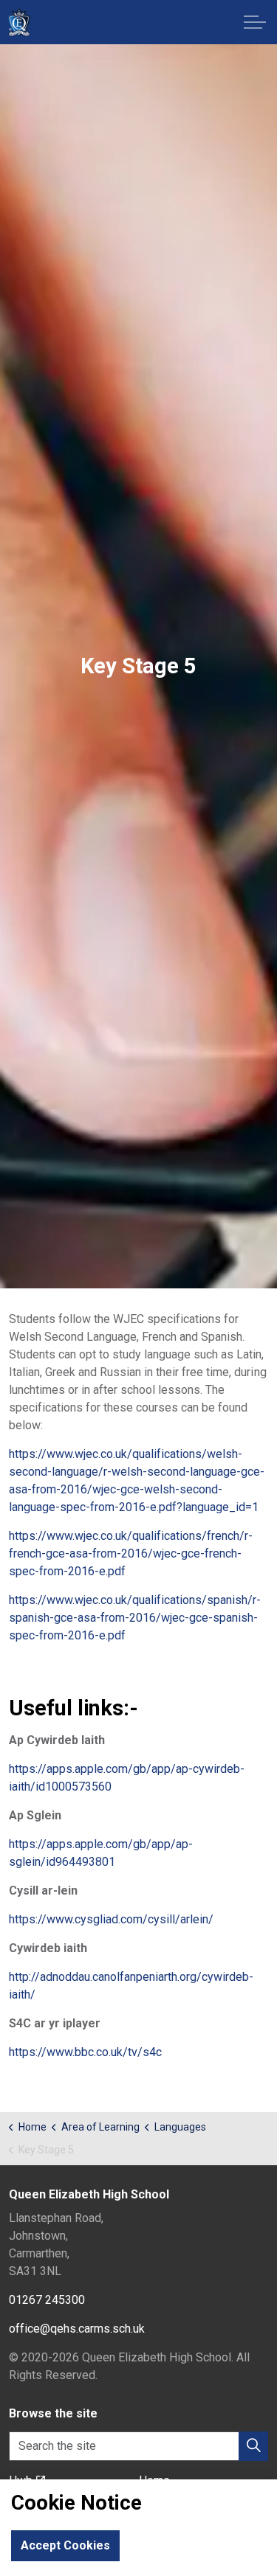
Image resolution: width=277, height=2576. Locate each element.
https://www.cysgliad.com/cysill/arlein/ (111, 1919)
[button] (253, 2446)
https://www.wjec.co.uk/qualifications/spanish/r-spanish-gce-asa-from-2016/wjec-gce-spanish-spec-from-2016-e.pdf (135, 1618)
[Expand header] (255, 22)
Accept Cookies (65, 2545)
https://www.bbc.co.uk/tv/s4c (85, 2052)
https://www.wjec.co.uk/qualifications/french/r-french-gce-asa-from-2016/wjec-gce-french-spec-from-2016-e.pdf (131, 1553)
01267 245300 (47, 2300)
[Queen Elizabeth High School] (19, 22)
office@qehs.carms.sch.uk (77, 2329)
